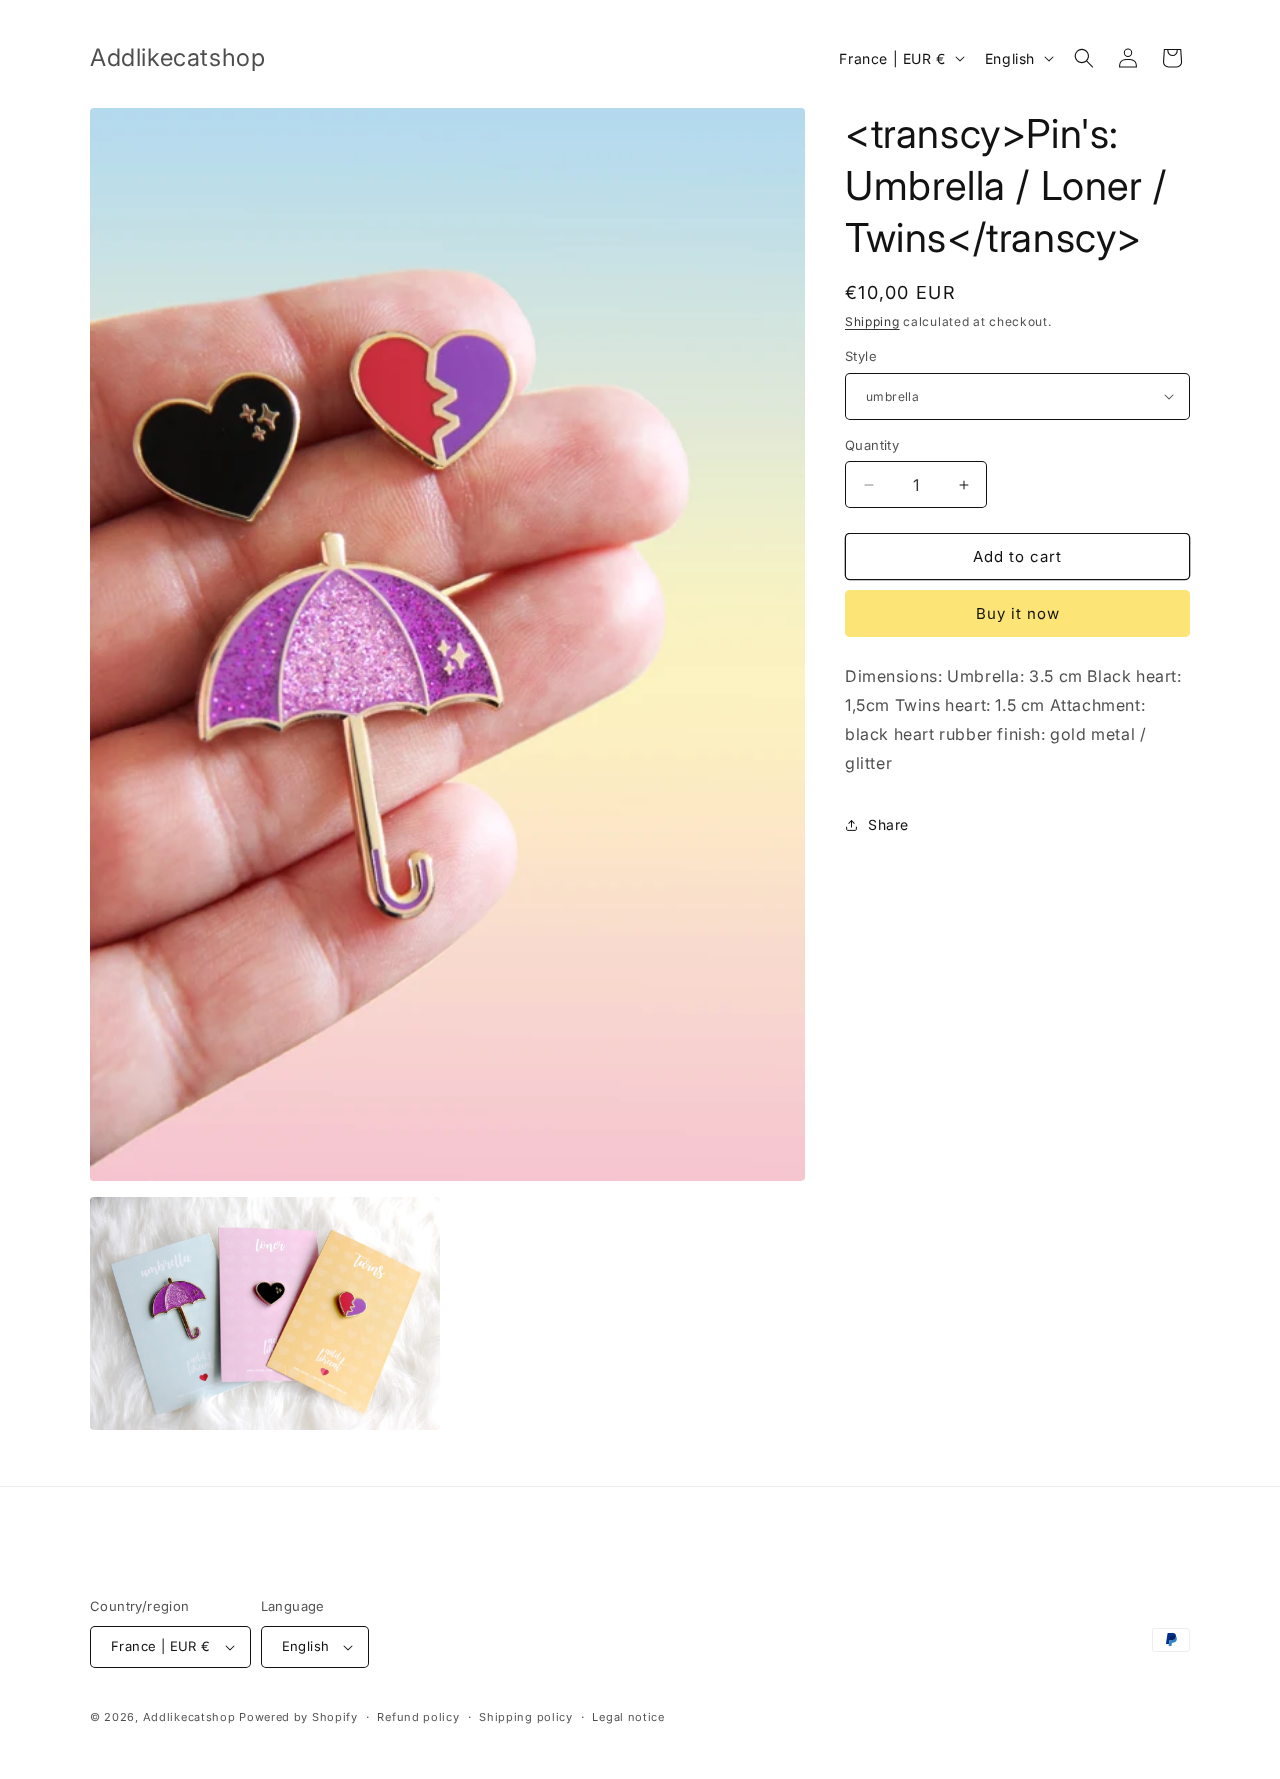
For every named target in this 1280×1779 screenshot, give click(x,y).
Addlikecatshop (189, 1717)
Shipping (872, 321)
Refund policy (418, 1717)
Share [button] (888, 824)
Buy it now (1018, 613)
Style (861, 356)
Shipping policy (526, 1717)
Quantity (872, 445)
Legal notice (628, 1717)
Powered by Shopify (298, 1717)
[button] (1084, 58)
